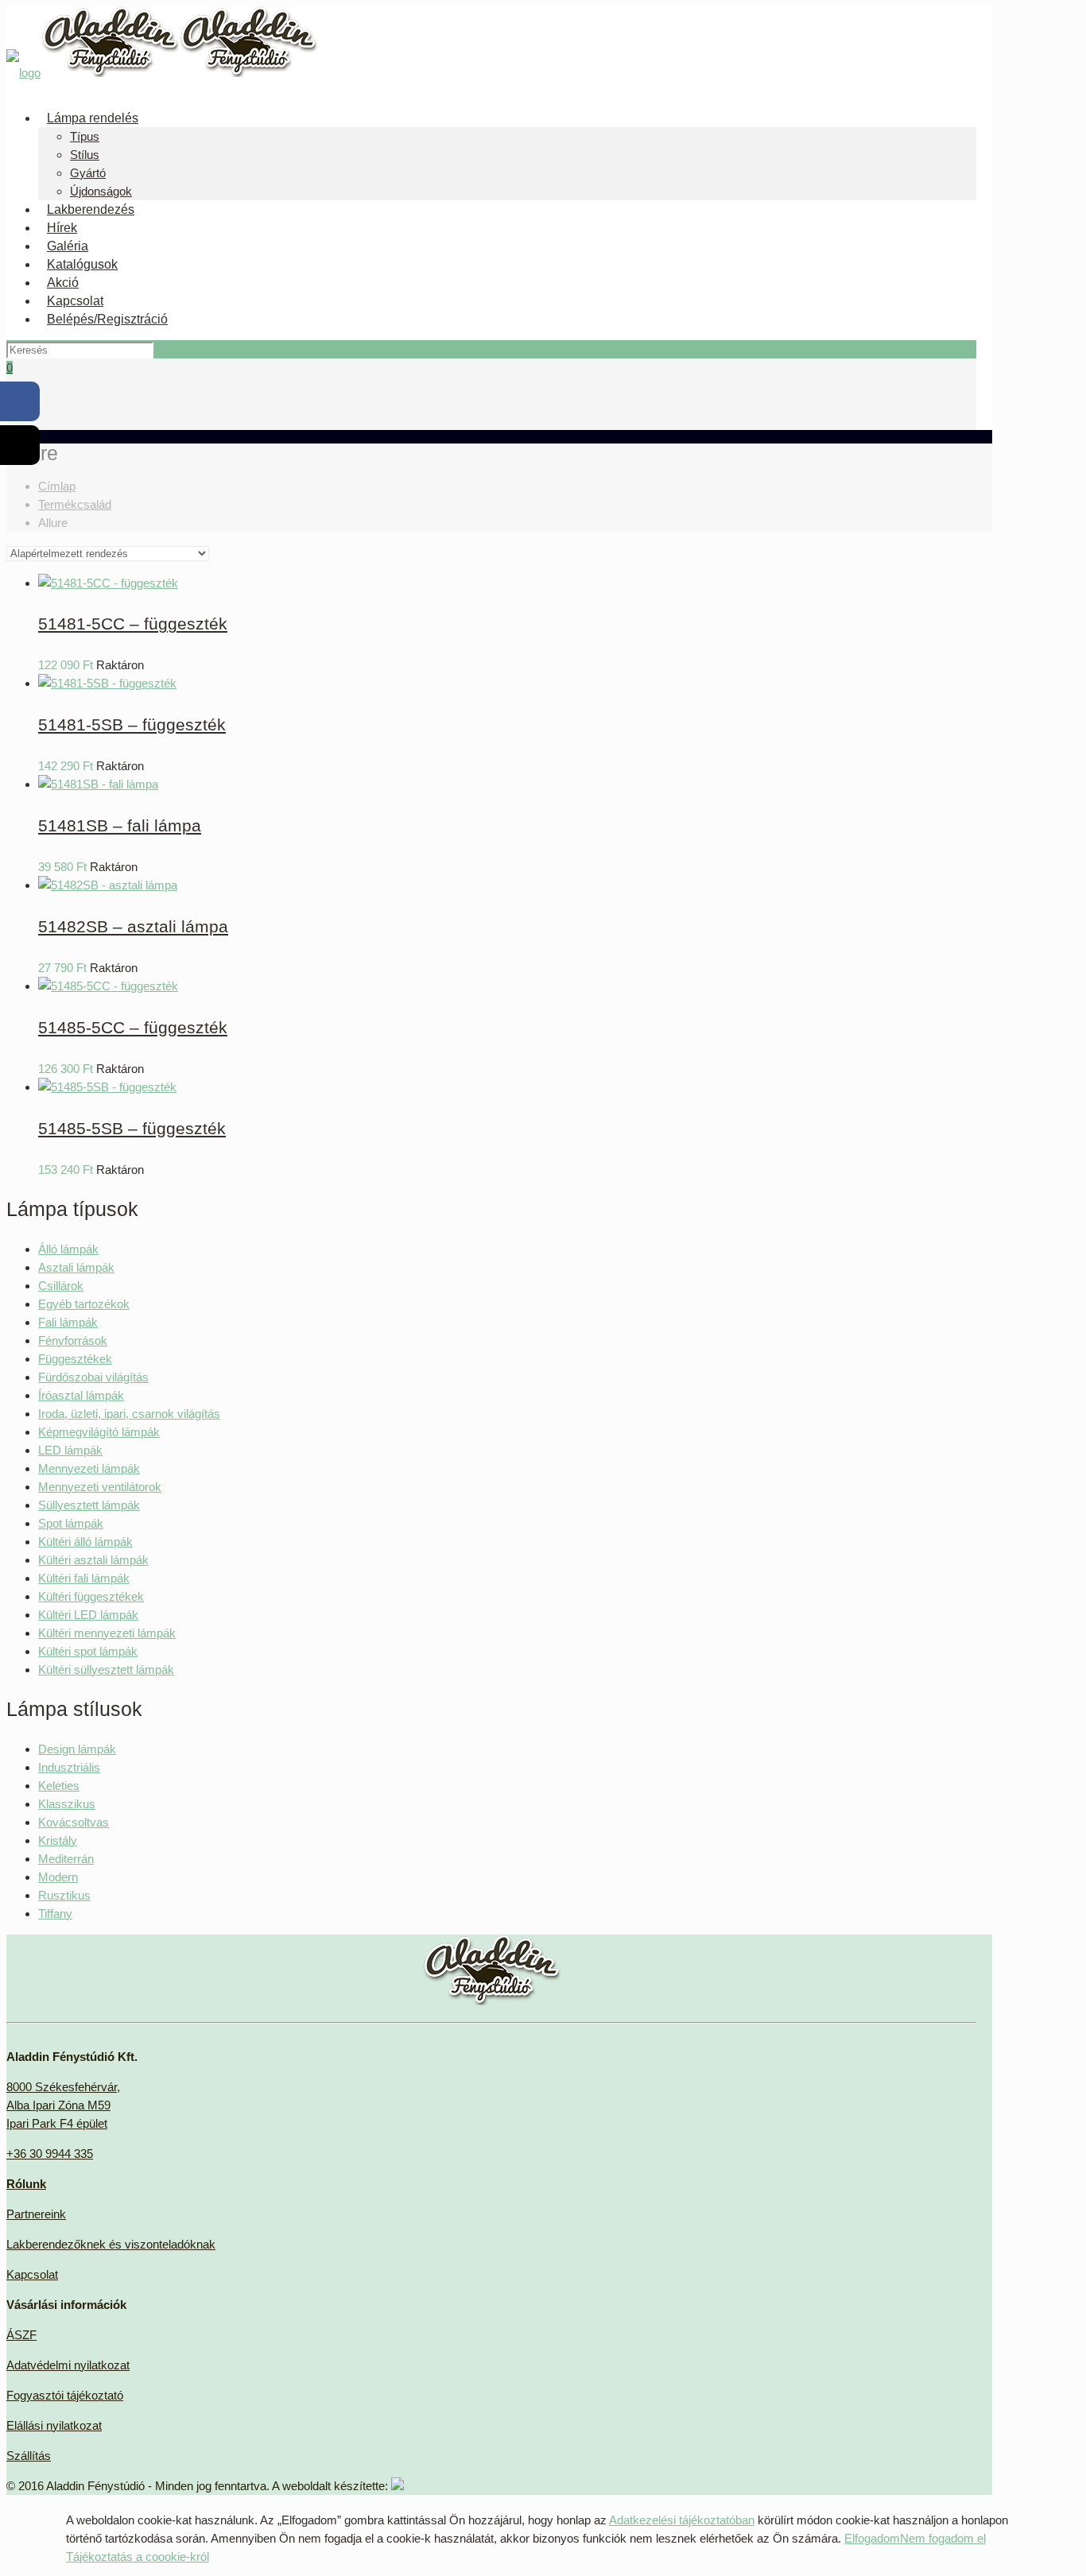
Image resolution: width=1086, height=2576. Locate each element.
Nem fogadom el (943, 2538)
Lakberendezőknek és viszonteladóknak (111, 2244)
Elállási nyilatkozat (54, 2425)
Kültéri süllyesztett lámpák (106, 1670)
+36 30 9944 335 (50, 2154)
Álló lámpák (68, 1249)
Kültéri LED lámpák (88, 1615)
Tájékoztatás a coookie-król (138, 2557)
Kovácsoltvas (74, 1822)
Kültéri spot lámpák (88, 1651)
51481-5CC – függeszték (133, 624)
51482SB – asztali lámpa (133, 926)
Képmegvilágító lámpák (99, 1432)
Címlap (57, 486)
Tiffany (55, 1914)
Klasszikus (67, 1804)
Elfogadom (872, 2538)
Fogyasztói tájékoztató (65, 2395)
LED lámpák (70, 1450)
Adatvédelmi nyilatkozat (68, 2365)
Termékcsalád (75, 504)
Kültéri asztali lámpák (93, 1560)
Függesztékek (75, 1359)
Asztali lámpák (76, 1267)
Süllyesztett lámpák (89, 1505)
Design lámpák (77, 1749)
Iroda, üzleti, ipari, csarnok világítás (129, 1414)
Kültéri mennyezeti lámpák (107, 1633)
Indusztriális (69, 1767)
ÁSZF (21, 2335)
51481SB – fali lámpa (120, 825)
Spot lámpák (71, 1523)
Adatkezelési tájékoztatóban (682, 2520)
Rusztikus (64, 1895)
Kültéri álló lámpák (85, 1542)
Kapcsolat (32, 2274)
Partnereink (36, 2214)
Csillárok (61, 1286)
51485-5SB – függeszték (132, 1128)
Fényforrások (73, 1340)
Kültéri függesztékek (91, 1596)
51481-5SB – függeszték (132, 724)
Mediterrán (66, 1859)
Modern (58, 1877)
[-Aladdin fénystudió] (162, 73)
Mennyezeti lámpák (89, 1468)
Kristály (58, 1840)
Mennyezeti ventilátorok (100, 1487)
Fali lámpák (68, 1322)
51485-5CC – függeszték (133, 1027)
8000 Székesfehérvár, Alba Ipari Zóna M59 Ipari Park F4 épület (63, 2105)
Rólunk (26, 2184)
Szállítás (29, 2456)
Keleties (59, 1786)
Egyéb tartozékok (84, 1304)
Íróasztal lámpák (81, 1395)
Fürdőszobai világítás (93, 1377)
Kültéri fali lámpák (84, 1578)
